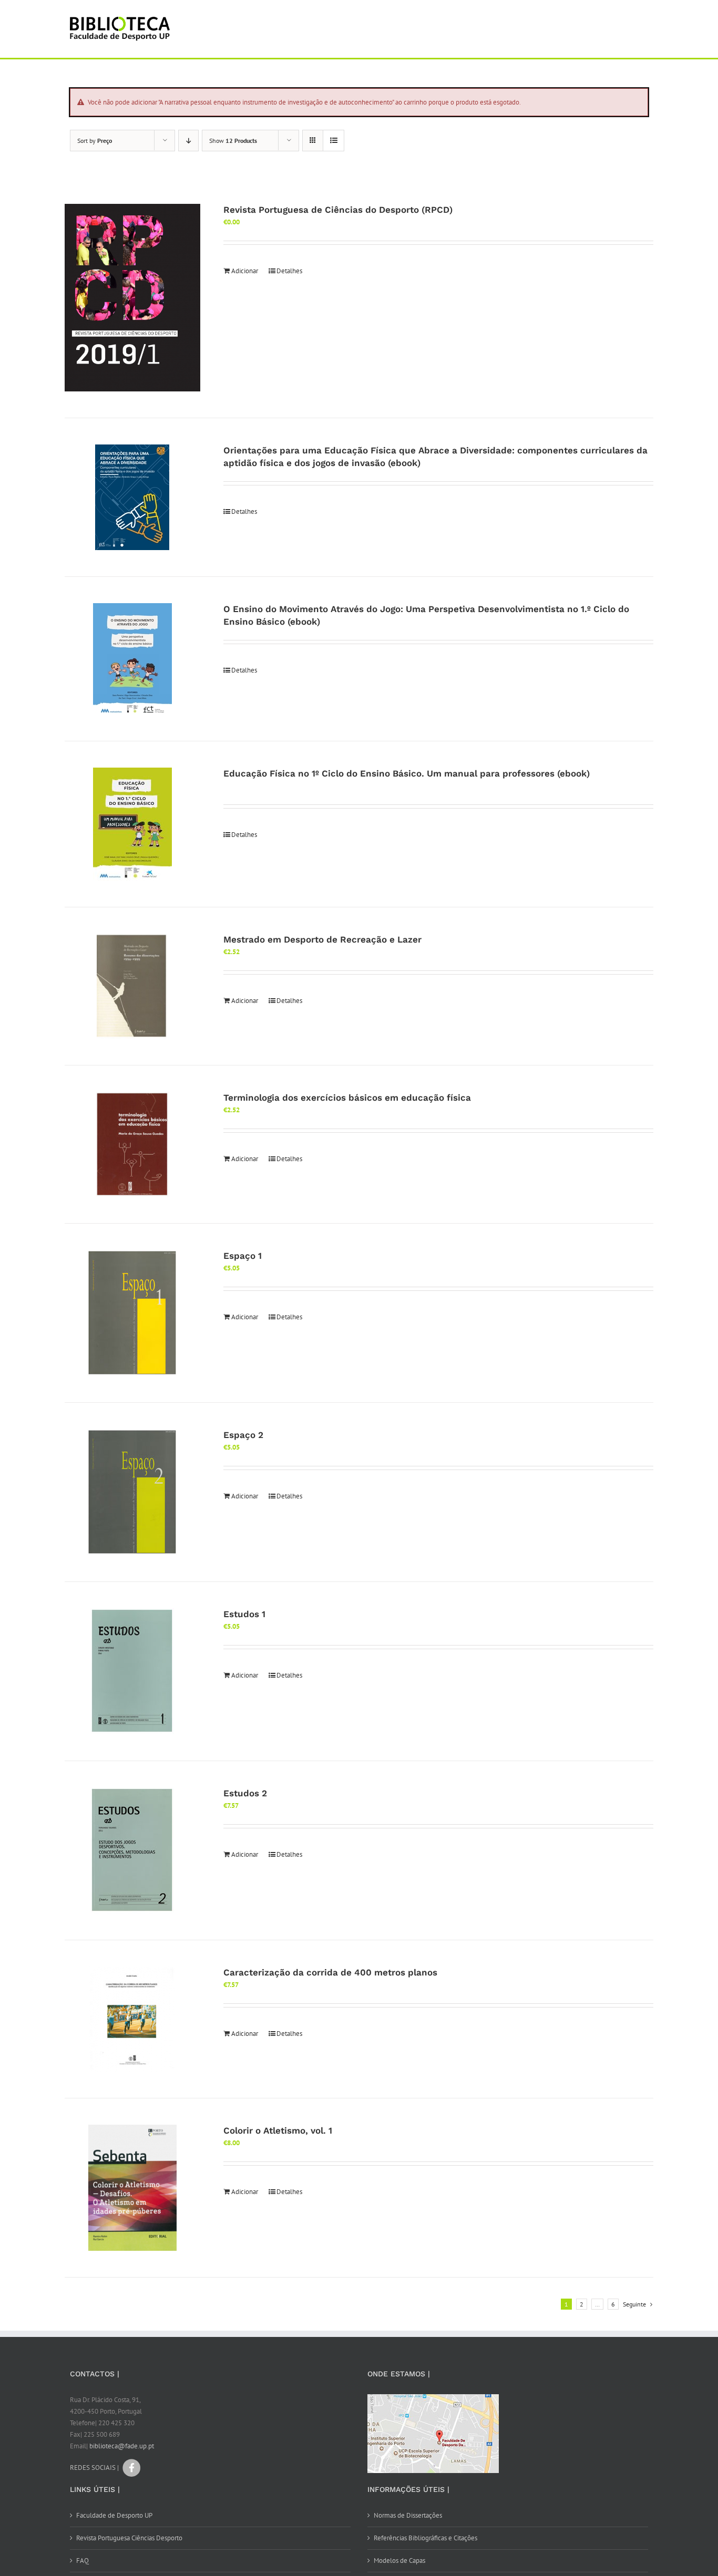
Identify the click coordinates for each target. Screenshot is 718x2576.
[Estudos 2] (132, 1850)
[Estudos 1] (132, 1671)
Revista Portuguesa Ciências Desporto (129, 2538)
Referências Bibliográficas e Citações (425, 2538)
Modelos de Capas (399, 2561)
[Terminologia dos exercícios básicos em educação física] (132, 1144)
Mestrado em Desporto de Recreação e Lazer (322, 939)
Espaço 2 (243, 1435)
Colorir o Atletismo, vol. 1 (278, 2130)
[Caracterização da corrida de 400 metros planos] (132, 2019)
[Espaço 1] (132, 1313)
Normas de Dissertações (408, 2515)
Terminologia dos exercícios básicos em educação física (347, 1098)
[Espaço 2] (132, 1492)
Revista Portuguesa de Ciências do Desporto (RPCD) (338, 210)
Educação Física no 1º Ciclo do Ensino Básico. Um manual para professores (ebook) (407, 773)
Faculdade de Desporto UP (114, 2515)
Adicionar (245, 271)
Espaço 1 (243, 1256)
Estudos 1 (244, 1614)
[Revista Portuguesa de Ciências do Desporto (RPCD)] (132, 298)
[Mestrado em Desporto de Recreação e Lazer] (132, 986)
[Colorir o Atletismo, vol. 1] (132, 2188)
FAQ (83, 2561)
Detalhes (289, 271)
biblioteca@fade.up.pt (122, 2446)
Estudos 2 (245, 1793)
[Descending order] (188, 141)
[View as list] (334, 141)
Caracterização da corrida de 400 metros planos (330, 1972)
